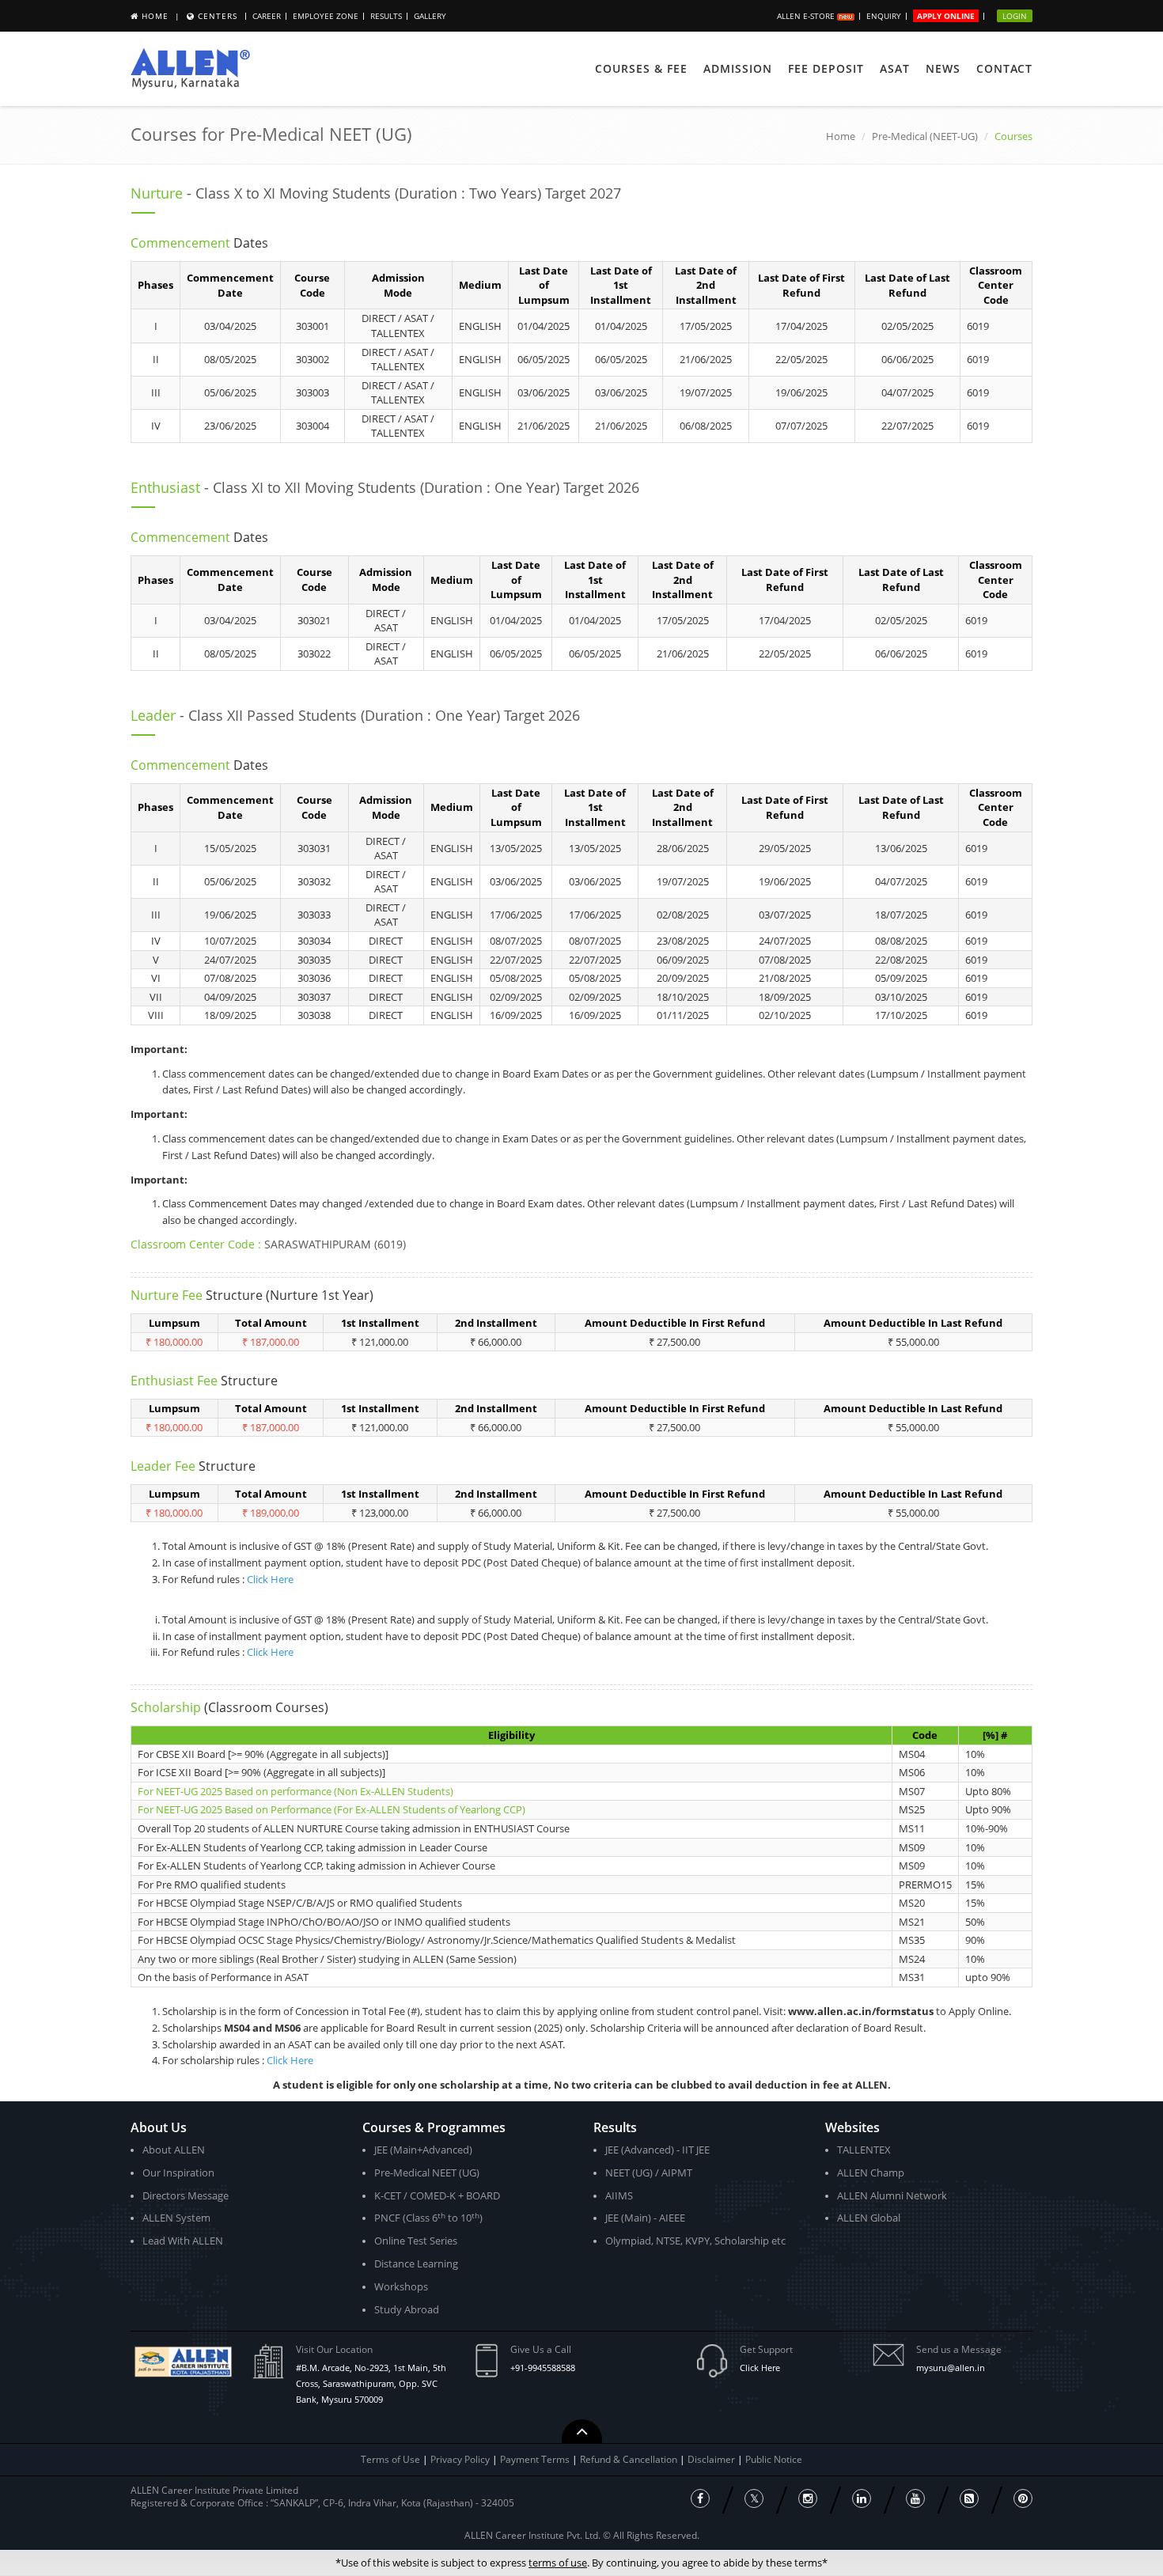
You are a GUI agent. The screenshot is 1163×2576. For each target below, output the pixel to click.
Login (1015, 16)
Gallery (430, 16)
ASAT (895, 68)
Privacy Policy (460, 2459)
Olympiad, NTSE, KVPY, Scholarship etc (695, 2241)
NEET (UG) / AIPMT (649, 2173)
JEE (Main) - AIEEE (645, 2218)
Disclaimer (712, 2459)
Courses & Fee (641, 68)
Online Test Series (416, 2241)
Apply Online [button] (946, 16)
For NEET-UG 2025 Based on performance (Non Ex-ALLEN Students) (295, 1791)
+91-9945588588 (543, 2368)
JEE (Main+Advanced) (423, 2150)
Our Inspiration (178, 2173)
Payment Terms (536, 2459)
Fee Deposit (826, 68)
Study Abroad (407, 2309)
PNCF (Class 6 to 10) (428, 2218)
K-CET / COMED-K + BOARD (437, 2195)
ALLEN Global (869, 2218)
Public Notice (774, 2459)
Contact (1004, 68)
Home (155, 16)
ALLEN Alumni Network (892, 2195)
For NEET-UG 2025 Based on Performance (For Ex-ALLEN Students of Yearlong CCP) (331, 1809)
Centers (218, 16)
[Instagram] (808, 2498)
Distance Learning (416, 2263)
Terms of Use (390, 2459)
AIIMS (619, 2195)
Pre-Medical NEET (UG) (427, 2173)
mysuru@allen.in (951, 2368)
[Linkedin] (862, 2498)
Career (267, 16)
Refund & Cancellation (630, 2459)
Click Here (270, 1579)
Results (386, 16)
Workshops (401, 2286)
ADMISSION (738, 68)
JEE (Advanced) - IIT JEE (657, 2150)
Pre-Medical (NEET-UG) (925, 136)
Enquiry (884, 16)
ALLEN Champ (871, 2173)
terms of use (558, 2563)
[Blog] (969, 2498)
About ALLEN (174, 2150)
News (943, 68)
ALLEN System (176, 2218)
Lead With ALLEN (183, 2241)
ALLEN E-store (807, 16)
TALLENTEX (864, 2150)
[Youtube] (915, 2498)
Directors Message (186, 2195)
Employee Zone (326, 16)
